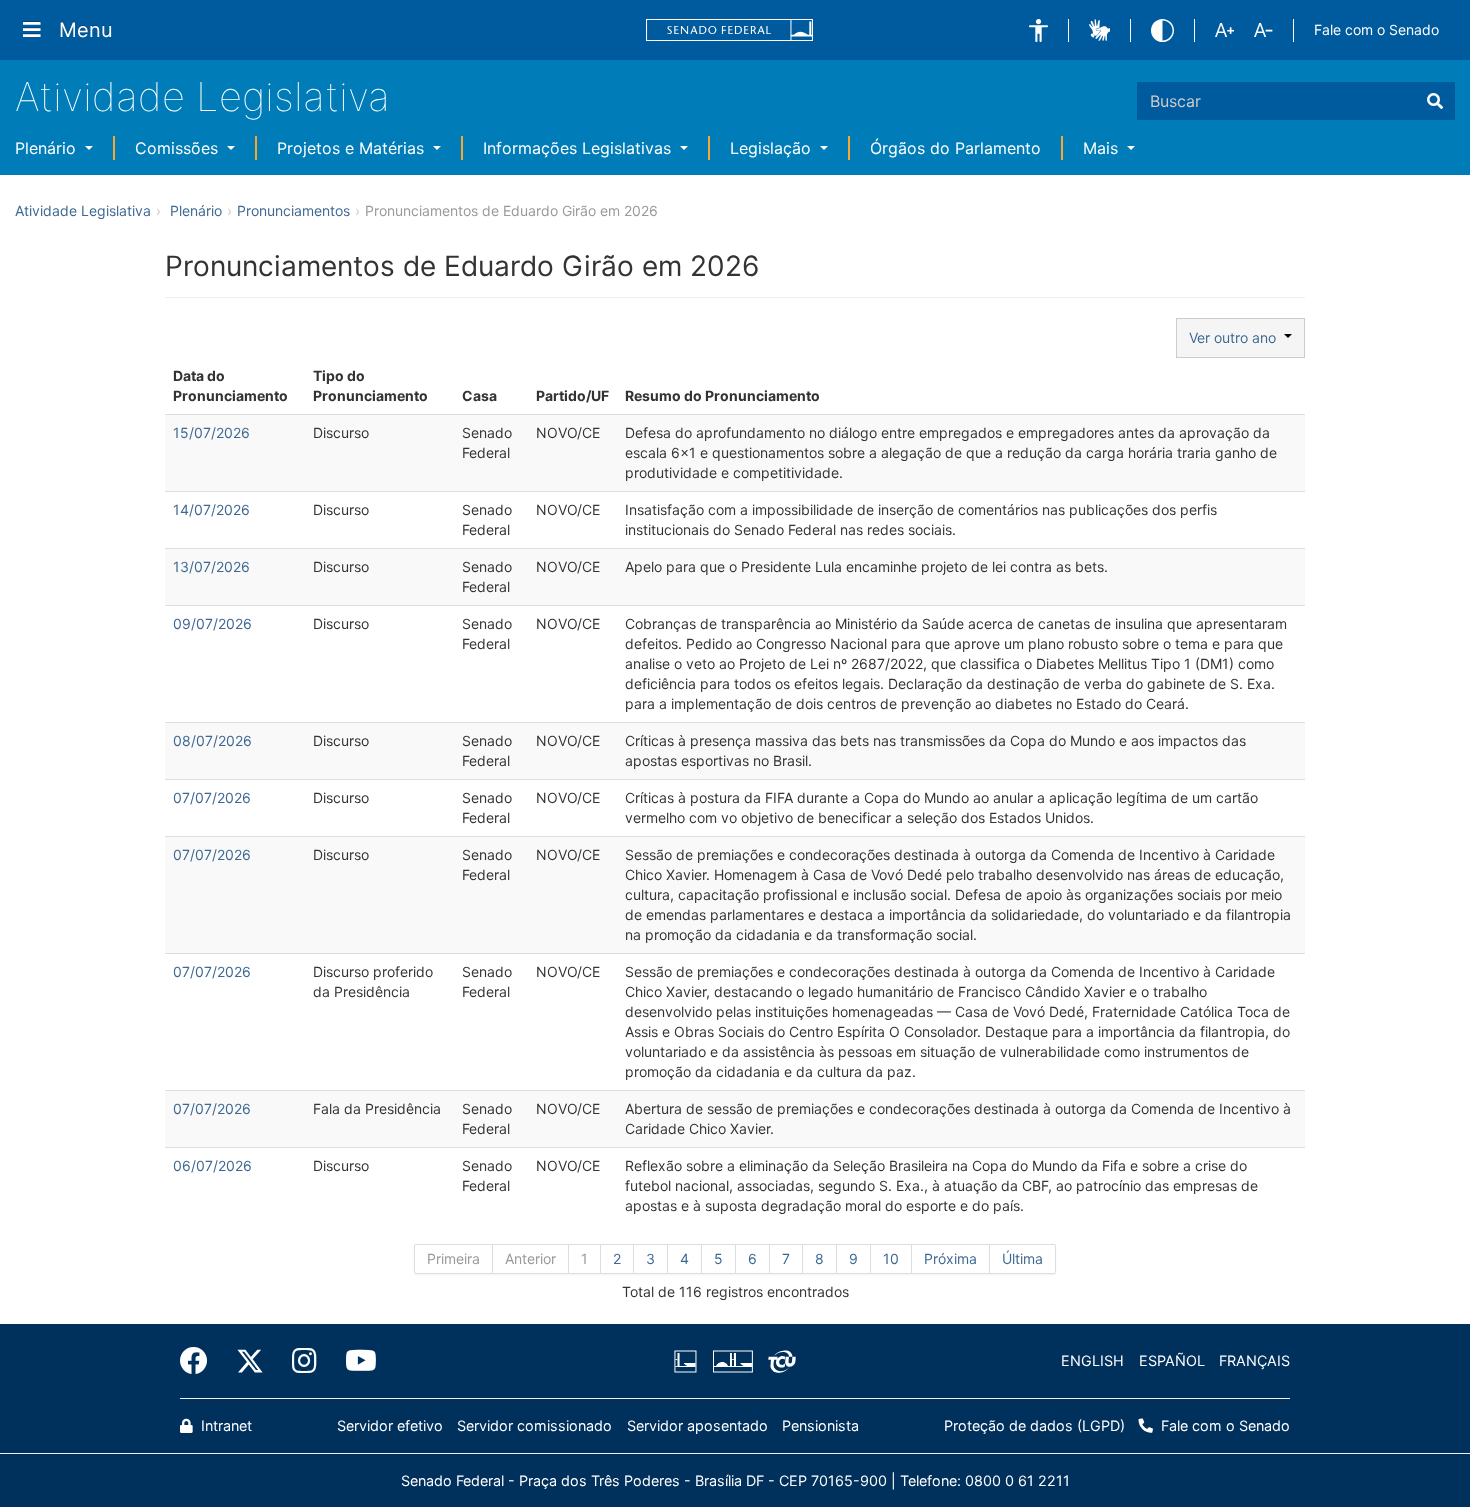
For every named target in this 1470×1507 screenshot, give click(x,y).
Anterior (530, 1258)
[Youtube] (354, 1361)
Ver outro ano (1236, 337)
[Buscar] (1435, 101)
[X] (250, 1361)
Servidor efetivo (390, 1425)
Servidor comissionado (534, 1425)
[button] (1038, 30)
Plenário (48, 148)
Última (1022, 1258)
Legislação (773, 148)
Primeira (453, 1258)
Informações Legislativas (579, 148)
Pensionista (820, 1425)
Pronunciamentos (293, 210)
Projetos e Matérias (353, 148)
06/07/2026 (212, 1165)
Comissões (179, 148)
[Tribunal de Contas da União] (778, 1361)
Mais (1103, 148)
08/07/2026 (212, 740)
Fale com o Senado (1376, 29)
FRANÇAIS (1254, 1360)
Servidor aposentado (697, 1425)
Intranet (224, 1425)
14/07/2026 (211, 509)
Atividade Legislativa (202, 96)
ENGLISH (1092, 1360)
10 (891, 1258)
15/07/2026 (211, 432)
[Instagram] (304, 1361)
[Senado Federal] (730, 30)
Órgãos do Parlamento (955, 148)
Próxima (950, 1258)
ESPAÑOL (1172, 1360)
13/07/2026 (211, 566)
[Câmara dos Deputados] (689, 1361)
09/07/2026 (212, 623)
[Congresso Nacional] (732, 1361)
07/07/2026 (212, 797)
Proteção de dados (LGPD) (1034, 1425)
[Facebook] (201, 1361)
